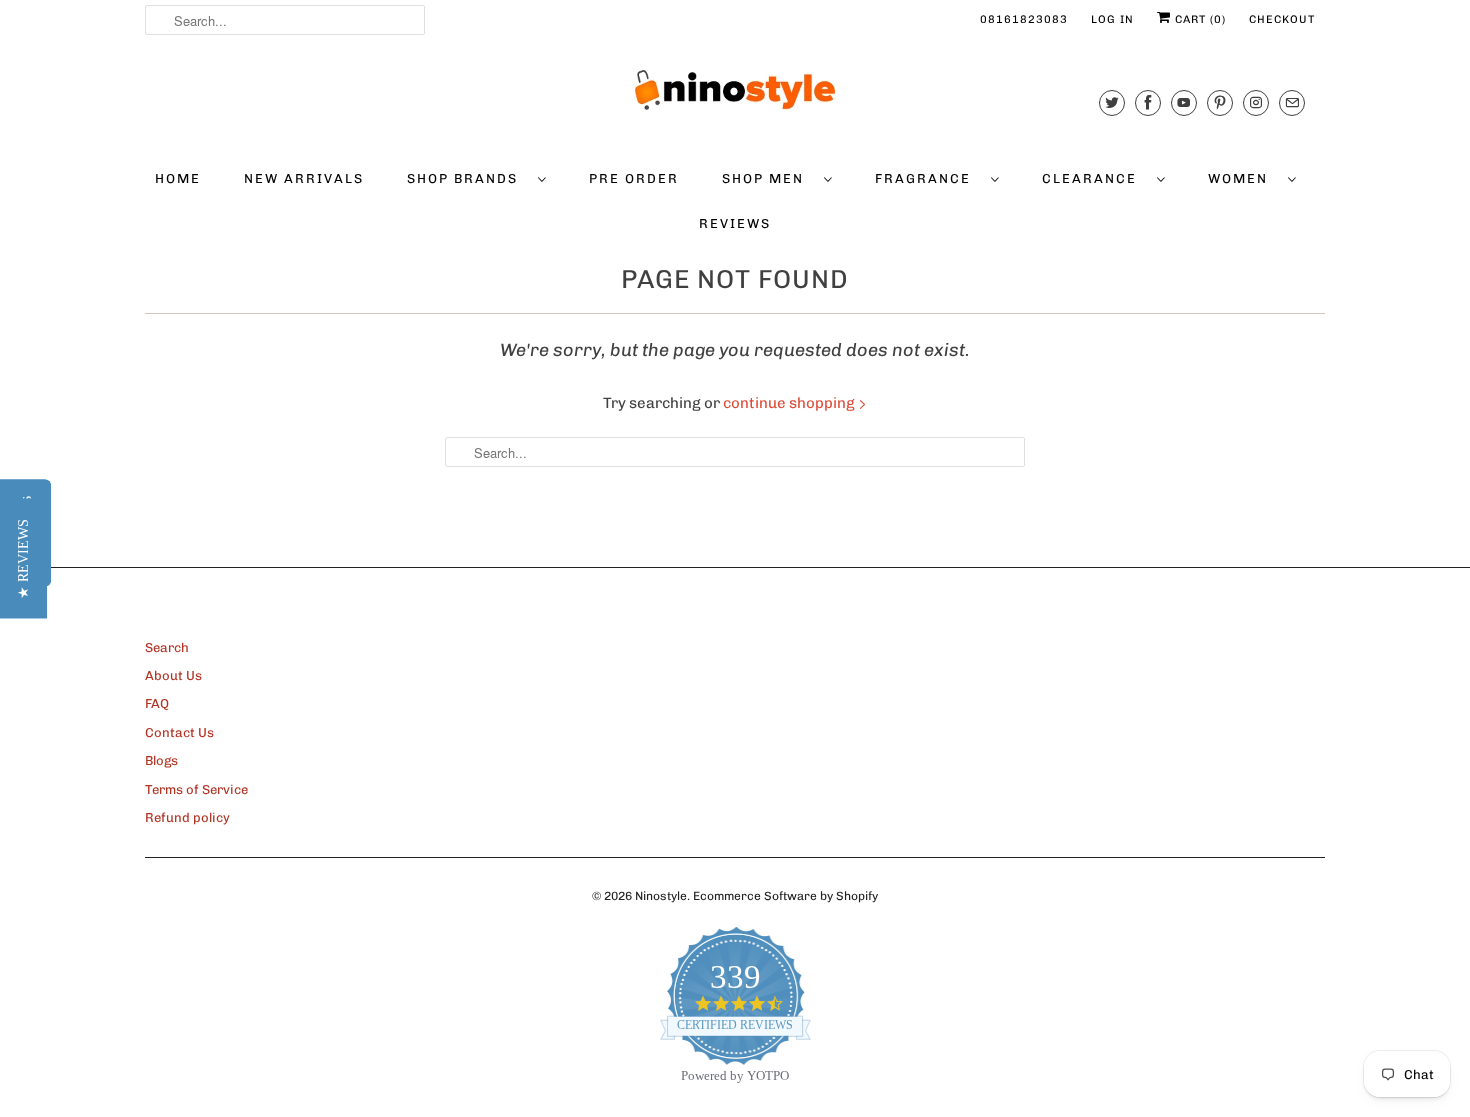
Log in (1112, 19)
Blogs (161, 760)
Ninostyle (661, 896)
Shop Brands (467, 178)
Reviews (735, 223)
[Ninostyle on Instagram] (1256, 102)
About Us (173, 675)
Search (167, 647)
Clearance (1094, 178)
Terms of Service (196, 789)
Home (178, 178)
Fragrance (928, 178)
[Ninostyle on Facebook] (1148, 102)
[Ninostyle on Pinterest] (1220, 102)
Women (1243, 178)
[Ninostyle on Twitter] (1112, 102)
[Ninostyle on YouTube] (1184, 102)
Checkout (1282, 19)
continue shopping (790, 403)
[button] (23, 559)
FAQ (157, 703)
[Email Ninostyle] (1292, 102)
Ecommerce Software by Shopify (785, 896)
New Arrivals (304, 178)
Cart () (1198, 19)
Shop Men (768, 178)
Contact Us (179, 732)
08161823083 (1024, 19)
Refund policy (187, 817)
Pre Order (634, 178)
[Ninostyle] (735, 90)
